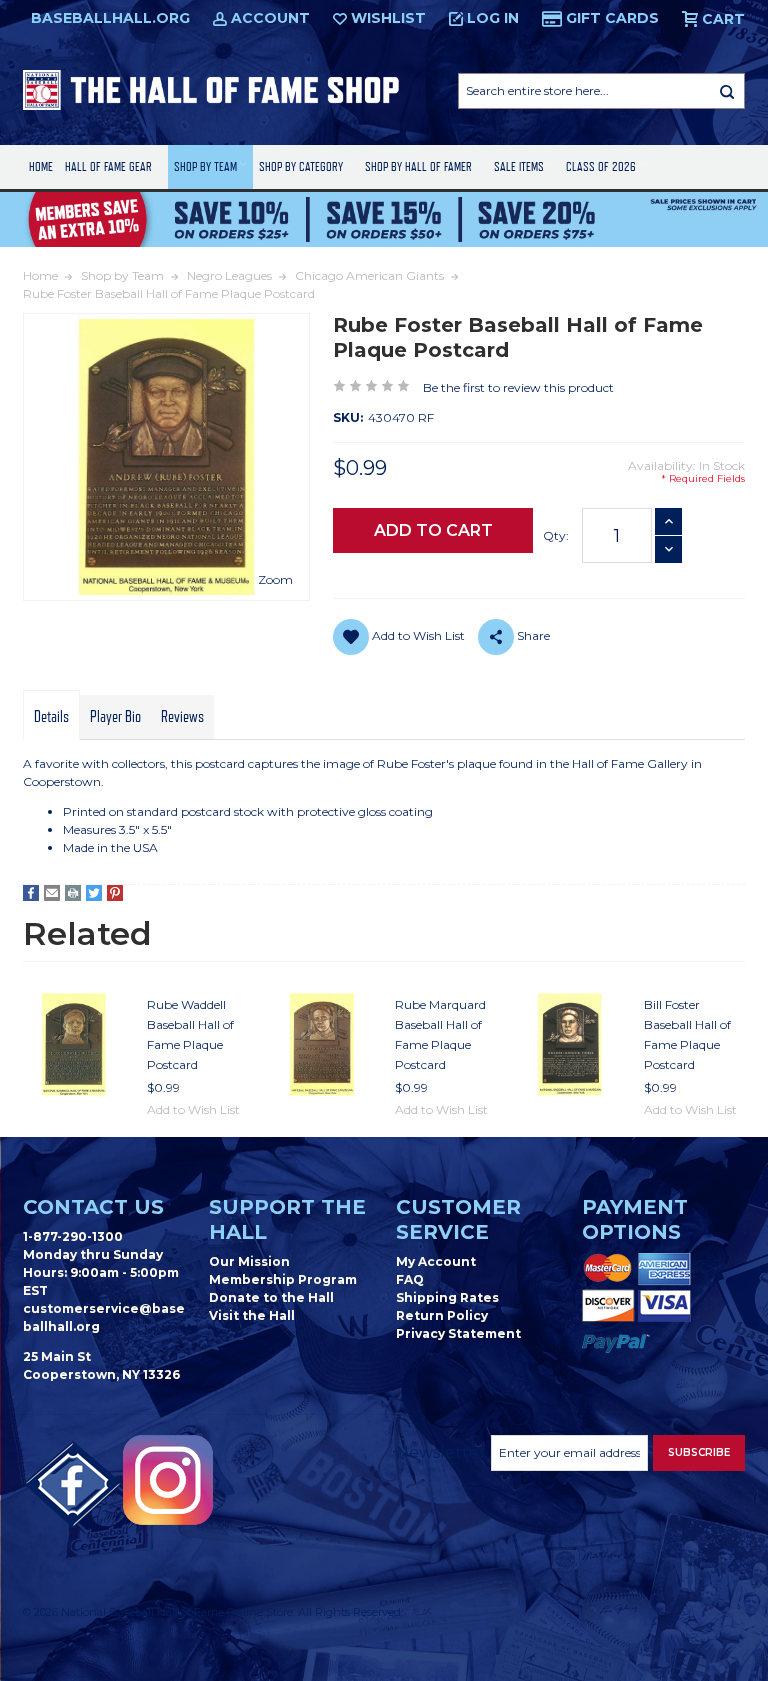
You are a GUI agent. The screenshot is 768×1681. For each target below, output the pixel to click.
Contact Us (93, 1207)
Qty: (556, 535)
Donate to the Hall (271, 1297)
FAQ (410, 1279)
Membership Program (283, 1279)
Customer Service (458, 1219)
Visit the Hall (252, 1315)
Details (51, 717)
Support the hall (287, 1219)
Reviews (182, 717)
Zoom (275, 579)
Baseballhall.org (110, 18)
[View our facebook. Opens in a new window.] (73, 1485)
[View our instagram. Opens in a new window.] (168, 1480)
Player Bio (115, 717)
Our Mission (249, 1261)
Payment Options (635, 1219)
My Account (436, 1261)
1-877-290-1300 (73, 1236)
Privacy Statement (458, 1333)
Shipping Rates (447, 1297)
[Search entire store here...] (727, 91)
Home (41, 166)
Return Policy (442, 1315)
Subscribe (699, 1452)
